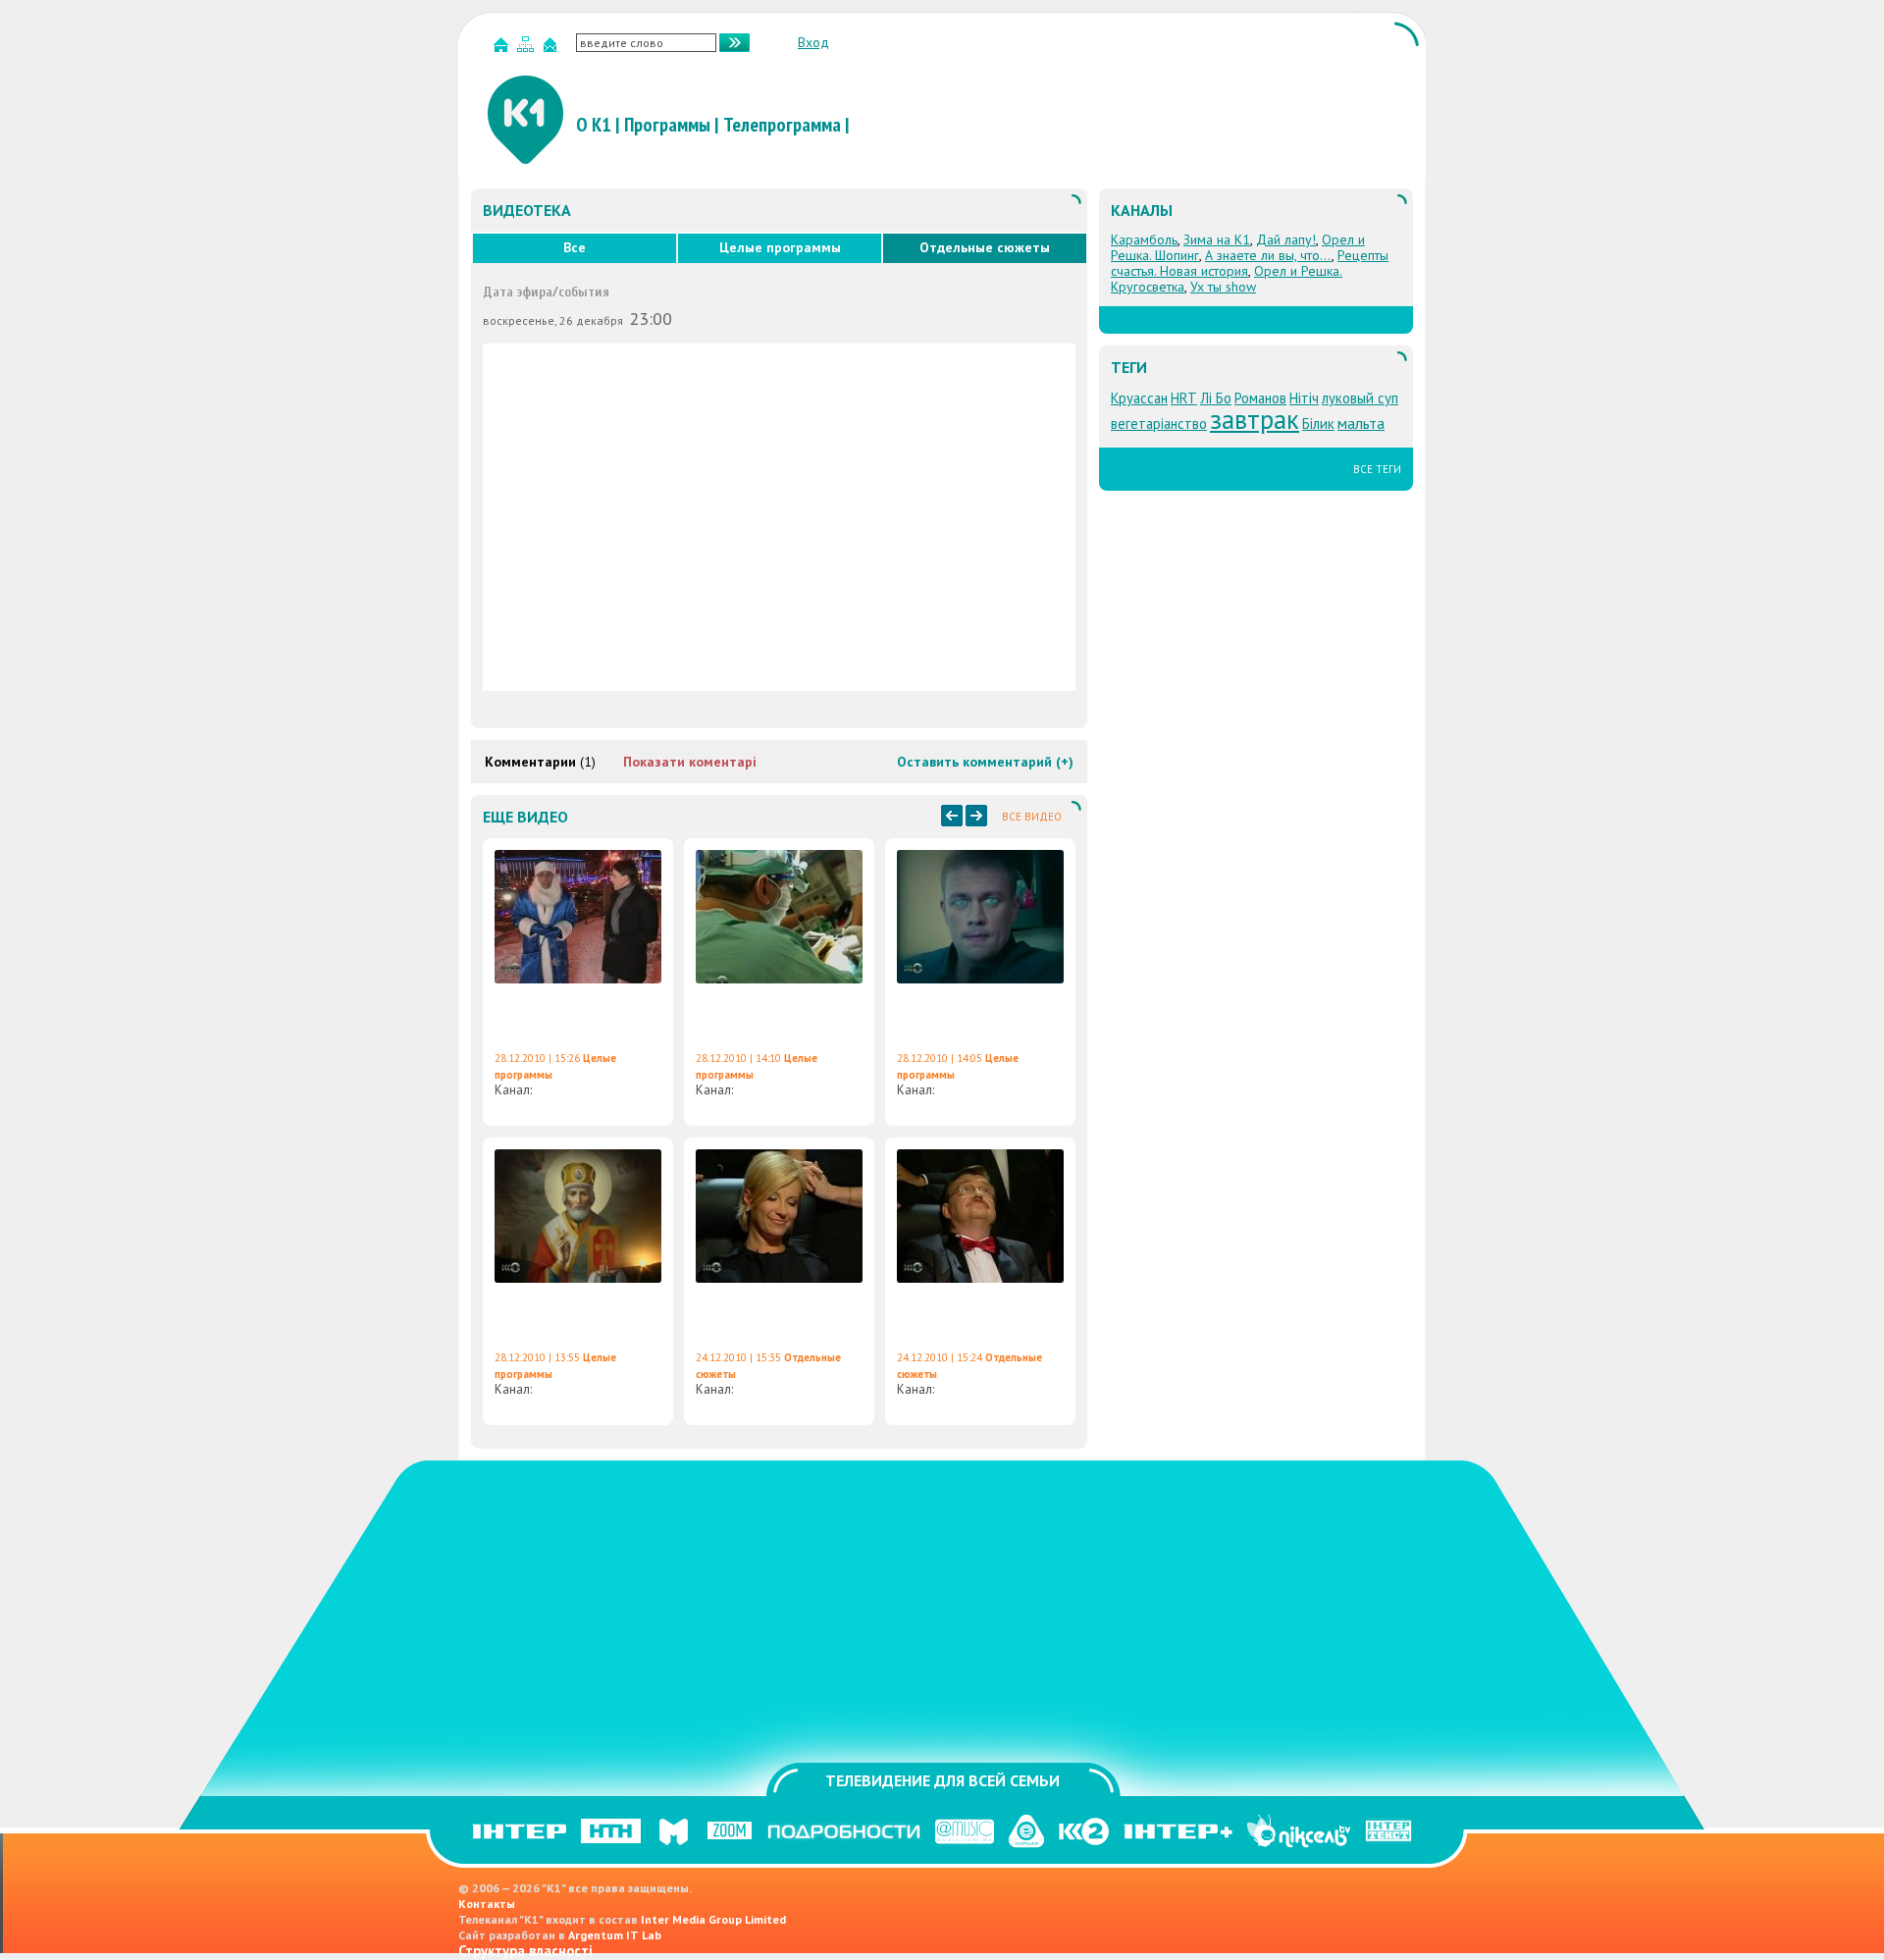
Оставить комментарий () (985, 762)
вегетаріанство (1159, 424)
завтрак (1255, 419)
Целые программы (780, 247)
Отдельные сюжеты (985, 247)
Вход (813, 42)
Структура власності (525, 1951)
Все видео (1032, 817)
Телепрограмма (782, 125)
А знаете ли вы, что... (1268, 255)
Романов (1260, 398)
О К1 (594, 125)
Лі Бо (1216, 398)
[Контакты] (552, 49)
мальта (1361, 423)
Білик (1318, 424)
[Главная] (503, 49)
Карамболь (1144, 239)
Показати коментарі (690, 762)
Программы (667, 125)
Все (575, 247)
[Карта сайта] (528, 49)
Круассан (1139, 398)
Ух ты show (1223, 287)
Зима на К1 (1217, 239)
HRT (1184, 398)
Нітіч (1304, 398)
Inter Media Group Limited (713, 1919)
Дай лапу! (1286, 239)
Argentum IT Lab (615, 1935)
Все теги (1377, 469)
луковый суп (1360, 398)
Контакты (487, 1904)
